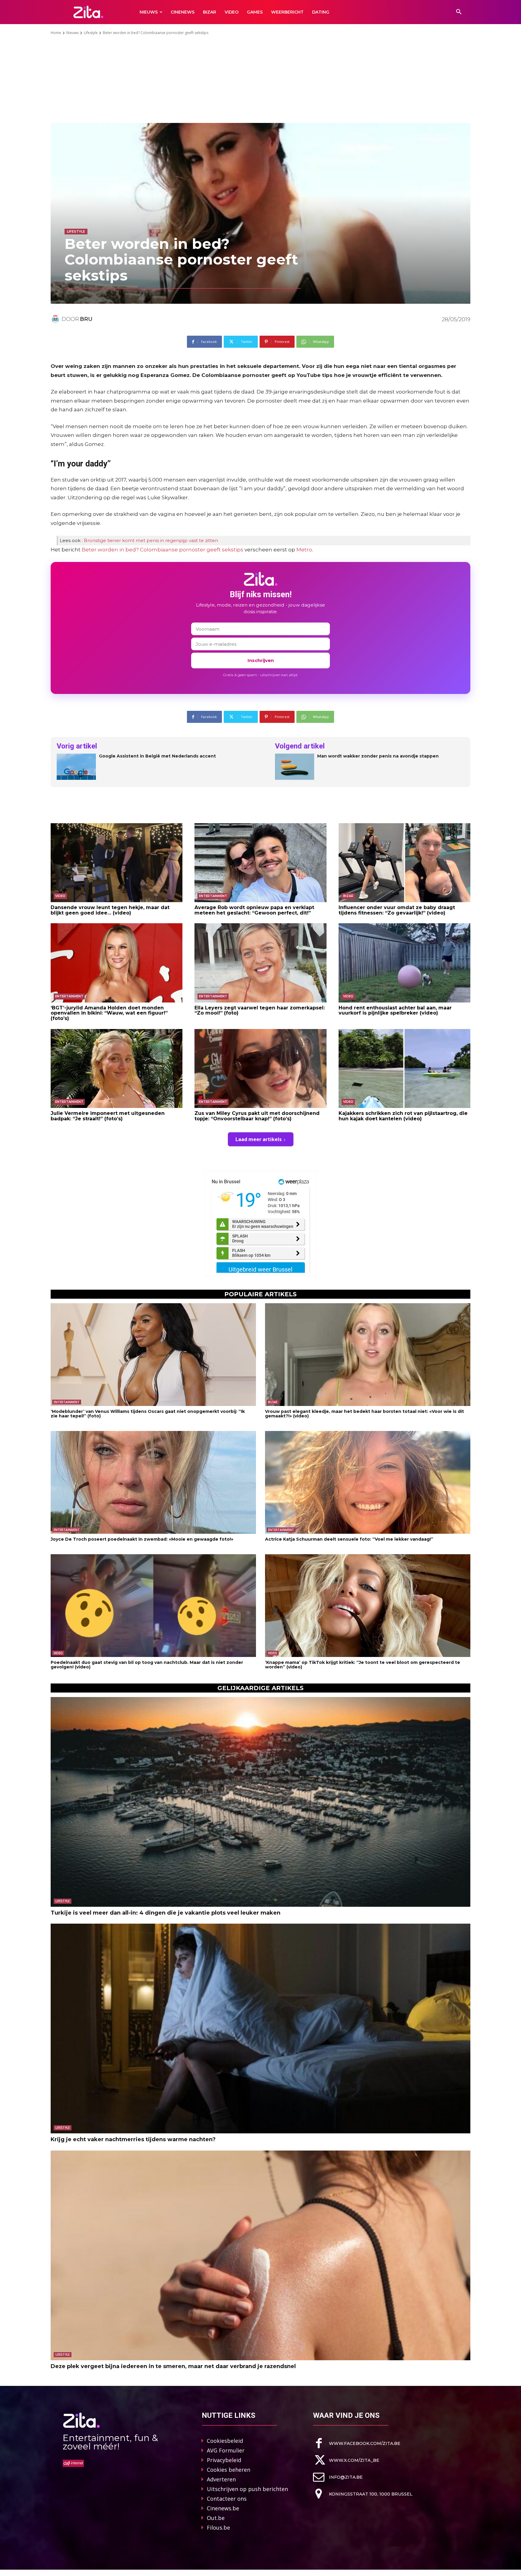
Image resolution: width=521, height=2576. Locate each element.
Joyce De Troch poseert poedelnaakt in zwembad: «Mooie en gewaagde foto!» (142, 1539)
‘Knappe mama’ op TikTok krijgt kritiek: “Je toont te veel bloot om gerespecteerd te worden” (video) (363, 1665)
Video (60, 896)
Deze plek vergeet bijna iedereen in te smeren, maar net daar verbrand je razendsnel (173, 2366)
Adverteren (221, 2479)
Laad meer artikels (259, 1139)
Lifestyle (91, 33)
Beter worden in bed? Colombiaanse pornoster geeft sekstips (163, 550)
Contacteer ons (227, 2499)
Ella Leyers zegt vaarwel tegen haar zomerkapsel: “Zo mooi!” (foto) (260, 1010)
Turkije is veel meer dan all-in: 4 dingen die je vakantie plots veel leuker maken (166, 1913)
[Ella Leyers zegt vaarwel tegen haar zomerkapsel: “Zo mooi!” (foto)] (260, 963)
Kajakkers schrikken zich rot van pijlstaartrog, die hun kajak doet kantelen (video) (403, 1116)
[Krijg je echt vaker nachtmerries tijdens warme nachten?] (260, 2028)
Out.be (216, 2518)
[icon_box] (357, 2443)
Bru (86, 319)
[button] (459, 12)
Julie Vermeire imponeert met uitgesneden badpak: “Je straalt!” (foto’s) (108, 1116)
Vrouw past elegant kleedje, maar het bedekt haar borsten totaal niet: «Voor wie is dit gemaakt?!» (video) (365, 1414)
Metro (304, 550)
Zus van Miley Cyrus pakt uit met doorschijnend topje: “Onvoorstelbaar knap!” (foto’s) (257, 1116)
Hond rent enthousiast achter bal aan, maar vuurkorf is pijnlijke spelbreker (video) (395, 1010)
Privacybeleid (224, 2460)
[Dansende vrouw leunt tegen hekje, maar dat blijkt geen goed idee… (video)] (117, 863)
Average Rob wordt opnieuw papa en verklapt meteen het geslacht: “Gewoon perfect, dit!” (254, 910)
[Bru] (56, 319)
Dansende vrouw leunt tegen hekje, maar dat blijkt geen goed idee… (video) (110, 910)
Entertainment (213, 896)
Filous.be (218, 2527)
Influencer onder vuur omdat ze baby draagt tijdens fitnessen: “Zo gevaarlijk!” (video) (397, 910)
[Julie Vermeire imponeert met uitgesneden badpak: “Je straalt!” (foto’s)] (117, 1068)
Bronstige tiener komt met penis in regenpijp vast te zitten (151, 540)
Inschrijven (261, 660)
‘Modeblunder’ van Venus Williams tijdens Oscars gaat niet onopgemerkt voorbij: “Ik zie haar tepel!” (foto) (148, 1414)
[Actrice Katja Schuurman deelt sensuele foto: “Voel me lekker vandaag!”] (368, 1482)
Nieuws (73, 33)
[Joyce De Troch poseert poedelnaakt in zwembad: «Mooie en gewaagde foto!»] (153, 1482)
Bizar (348, 896)
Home (56, 33)
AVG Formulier (226, 2450)
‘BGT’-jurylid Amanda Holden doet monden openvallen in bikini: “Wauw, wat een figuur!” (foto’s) (109, 1013)
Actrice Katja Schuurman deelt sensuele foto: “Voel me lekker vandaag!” (349, 1539)
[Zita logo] (88, 12)
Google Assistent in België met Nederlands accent (157, 756)
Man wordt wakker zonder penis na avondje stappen (378, 756)
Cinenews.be (223, 2508)
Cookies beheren (229, 2470)
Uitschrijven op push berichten (247, 2489)
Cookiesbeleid (225, 2441)
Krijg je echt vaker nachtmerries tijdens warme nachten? (133, 2139)
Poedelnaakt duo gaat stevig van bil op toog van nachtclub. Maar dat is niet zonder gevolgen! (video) (147, 1665)
